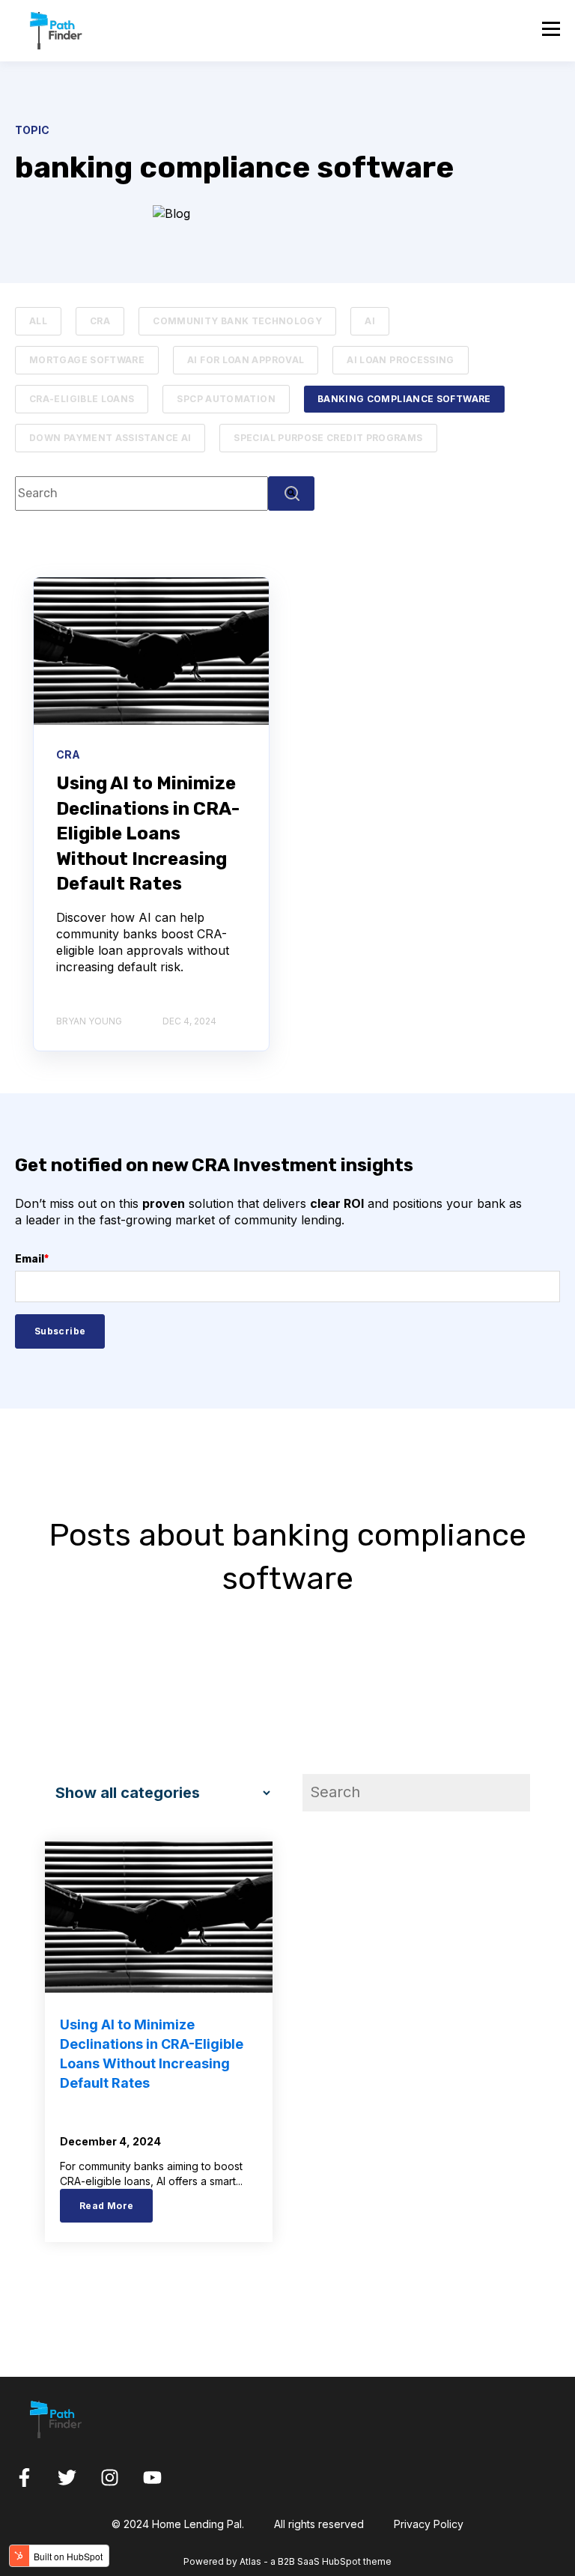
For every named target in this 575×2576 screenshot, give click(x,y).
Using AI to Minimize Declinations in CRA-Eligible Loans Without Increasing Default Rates (148, 833)
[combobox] (142, 493)
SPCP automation (226, 399)
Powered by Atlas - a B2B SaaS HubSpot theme (287, 2561)
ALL (38, 321)
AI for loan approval (246, 360)
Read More (106, 2206)
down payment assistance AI (110, 438)
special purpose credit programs (328, 438)
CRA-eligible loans (82, 399)
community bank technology (237, 321)
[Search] (291, 493)
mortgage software (87, 360)
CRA (100, 321)
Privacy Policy (429, 2524)
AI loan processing (400, 360)
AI (370, 321)
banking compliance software (404, 399)
